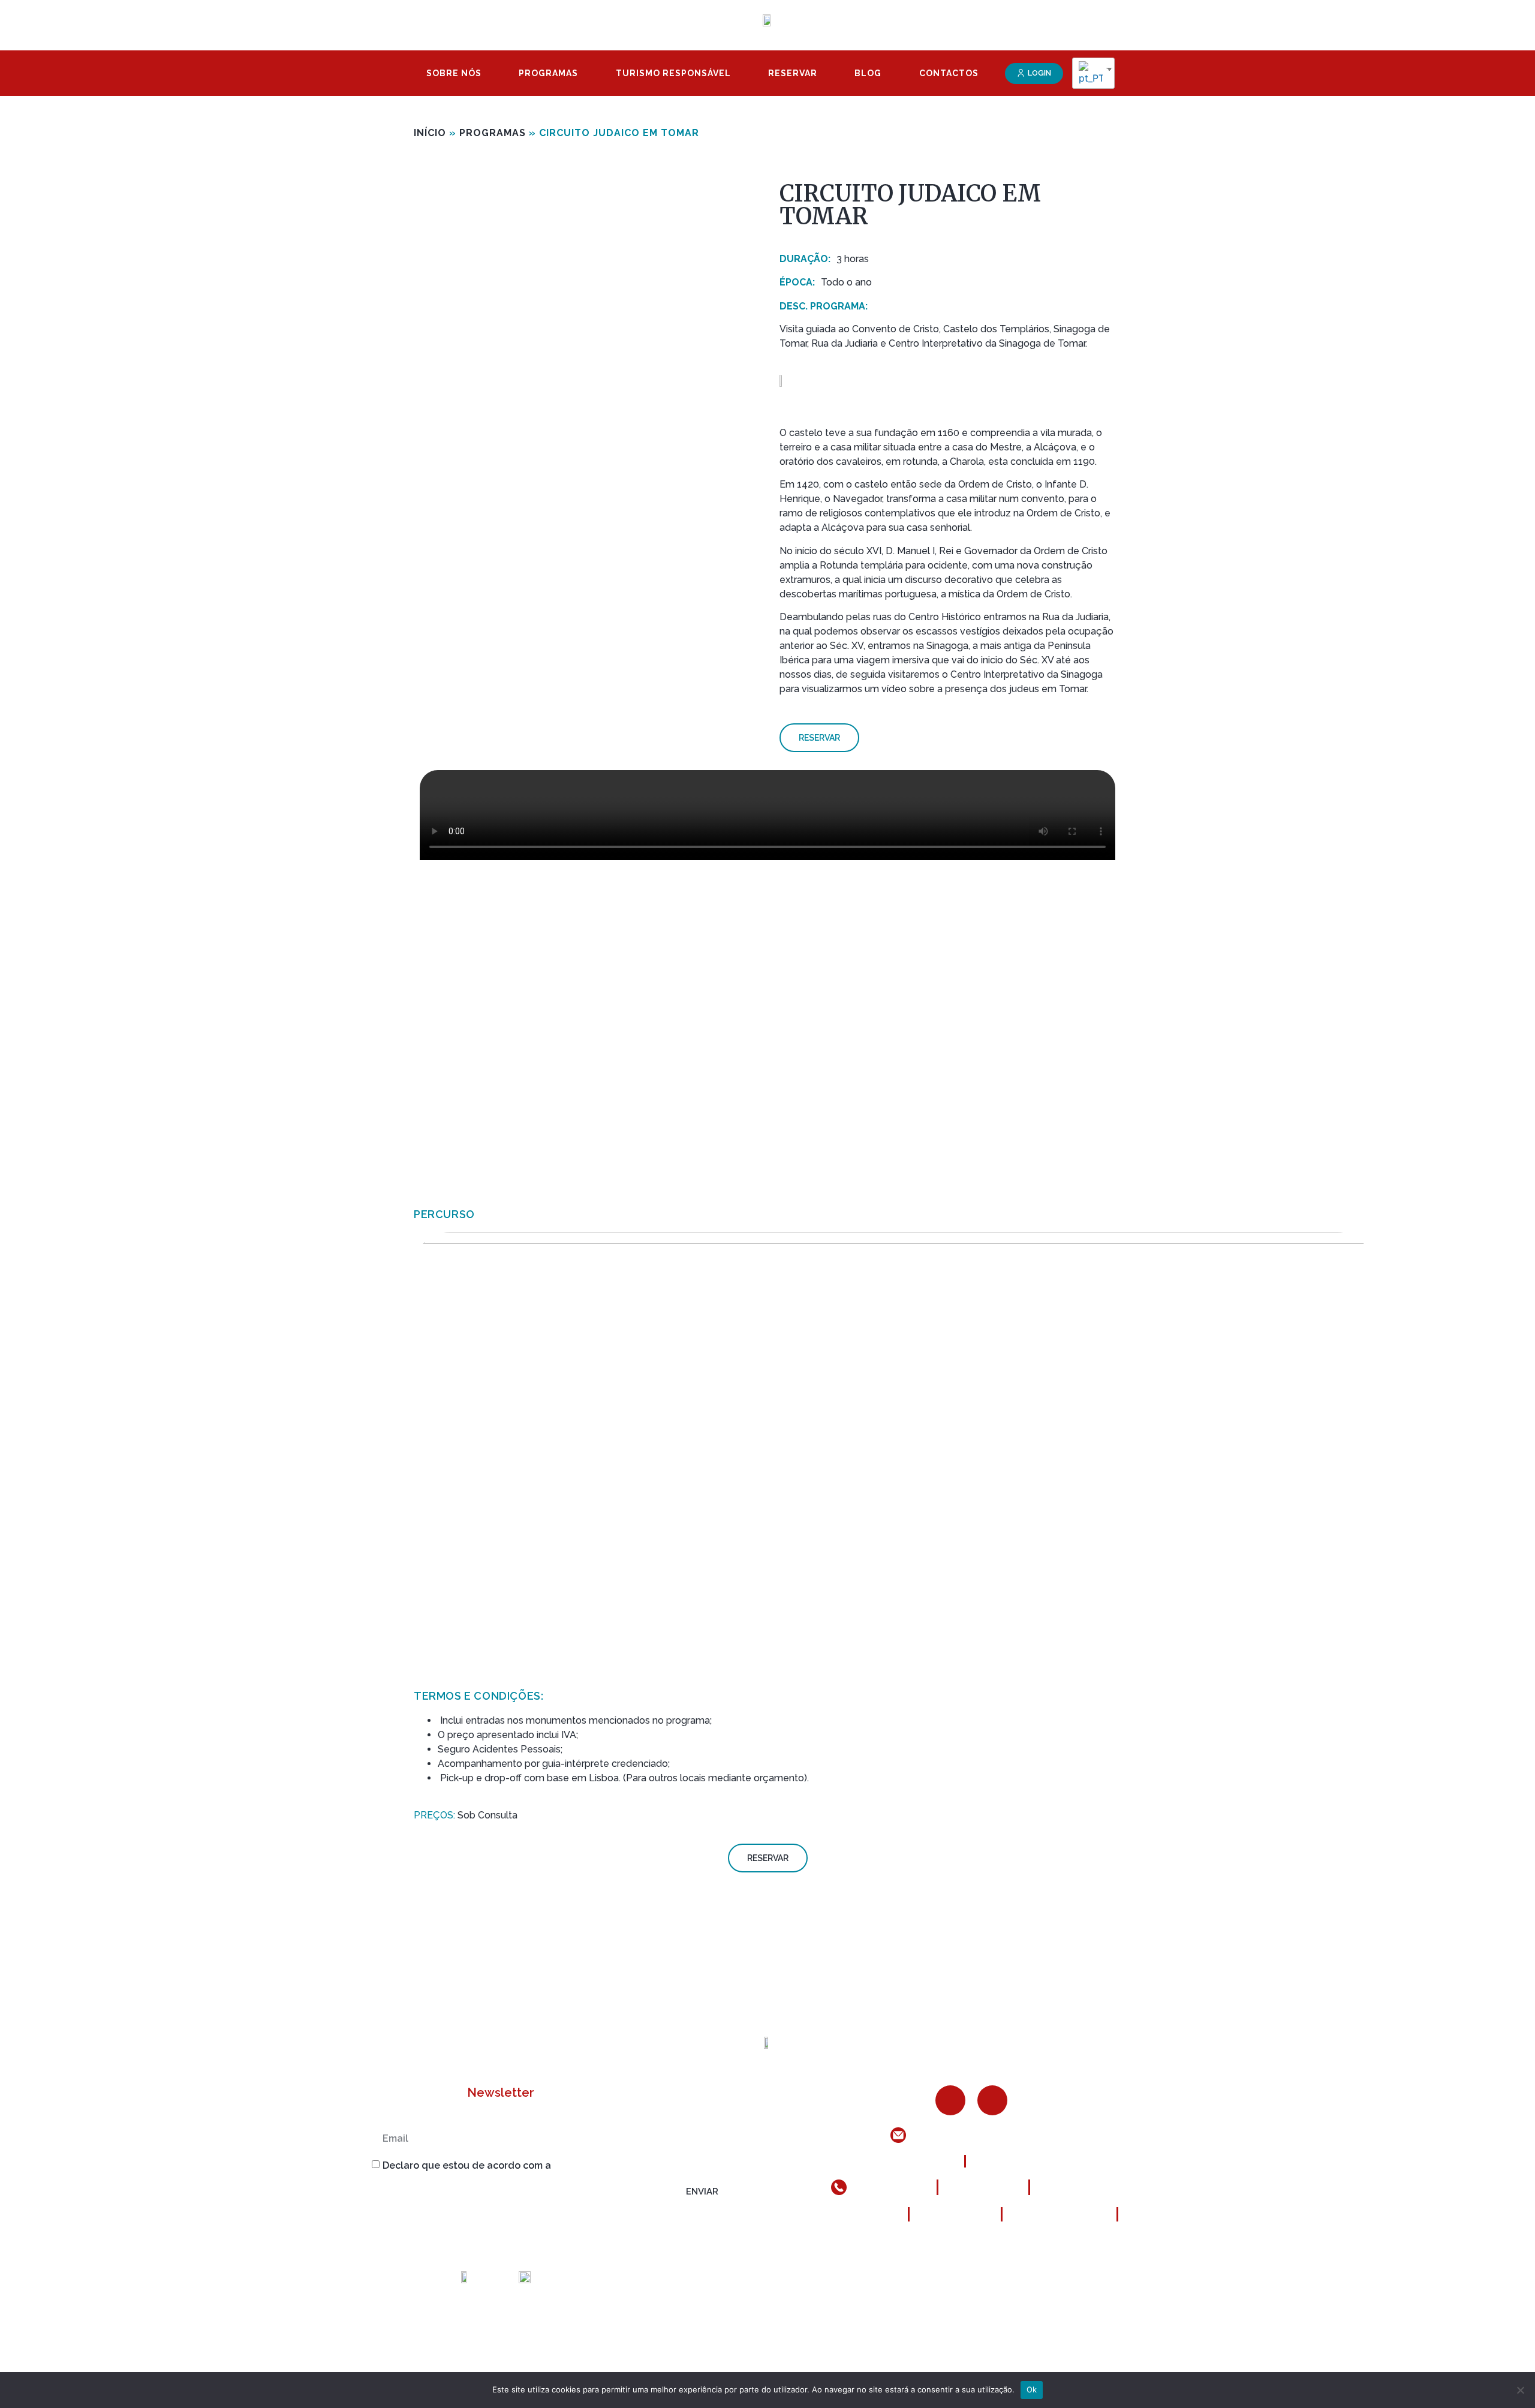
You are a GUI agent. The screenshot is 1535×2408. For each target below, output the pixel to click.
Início (430, 133)
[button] (1034, 73)
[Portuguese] (1089, 73)
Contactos (949, 73)
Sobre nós (454, 73)
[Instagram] (992, 2100)
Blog (868, 73)
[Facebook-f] (950, 2100)
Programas (548, 73)
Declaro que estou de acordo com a (523, 2165)
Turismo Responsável (673, 73)
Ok (1032, 2389)
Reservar (793, 73)
